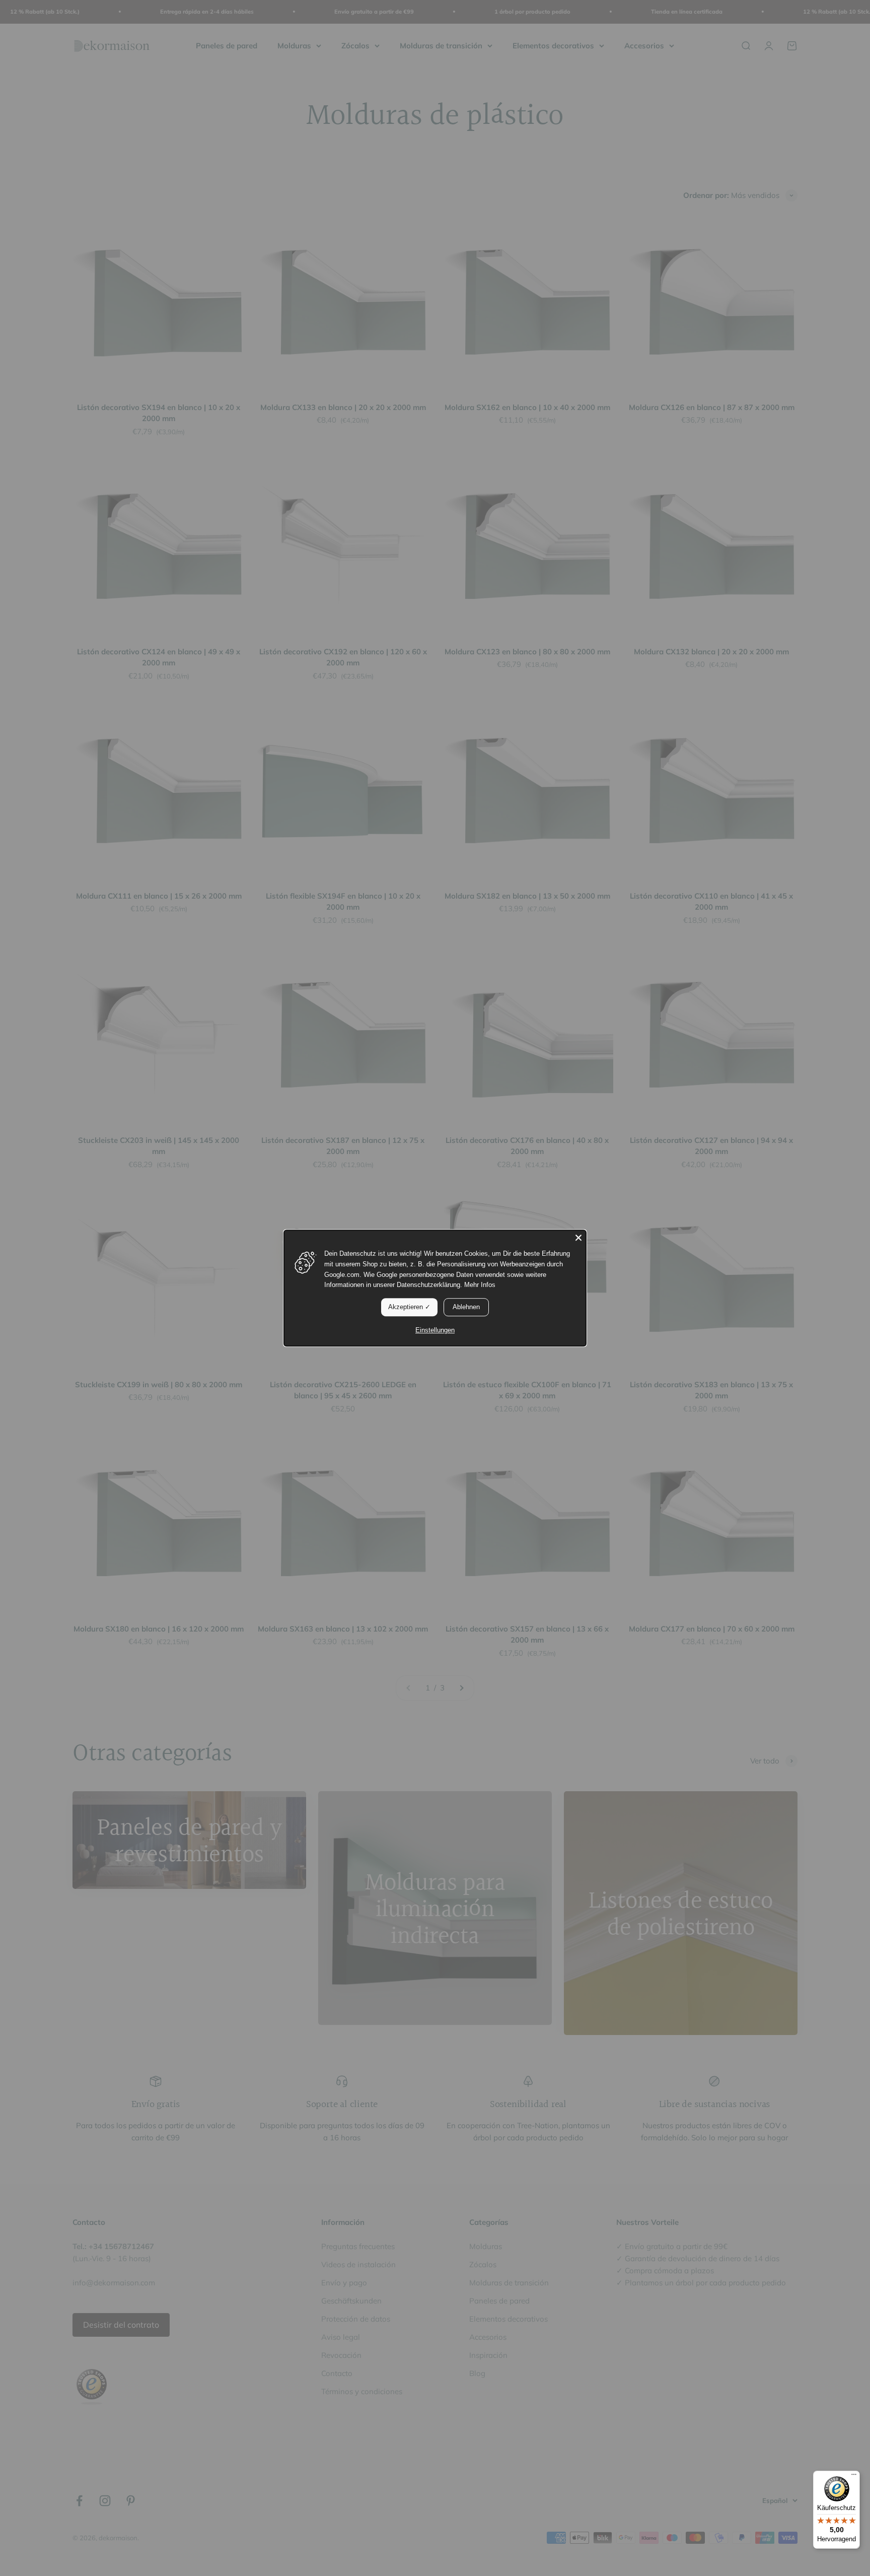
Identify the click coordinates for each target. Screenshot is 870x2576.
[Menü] (854, 2477)
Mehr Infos (480, 1285)
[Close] (578, 1238)
